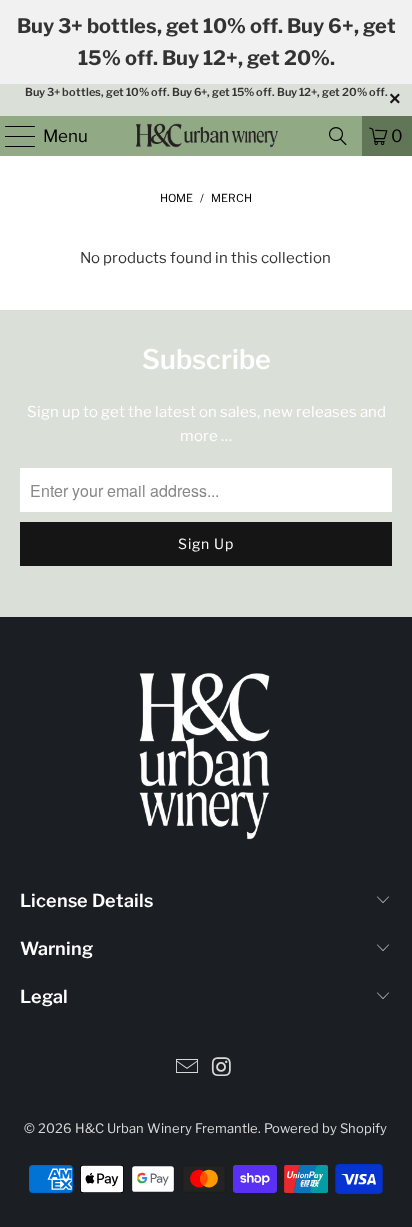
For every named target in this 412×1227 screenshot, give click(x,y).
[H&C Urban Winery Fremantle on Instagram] (222, 1068)
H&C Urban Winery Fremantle (166, 1128)
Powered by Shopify (325, 1128)
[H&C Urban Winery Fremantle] (206, 136)
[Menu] (11, 136)
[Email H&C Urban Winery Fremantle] (188, 1068)
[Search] (338, 136)
